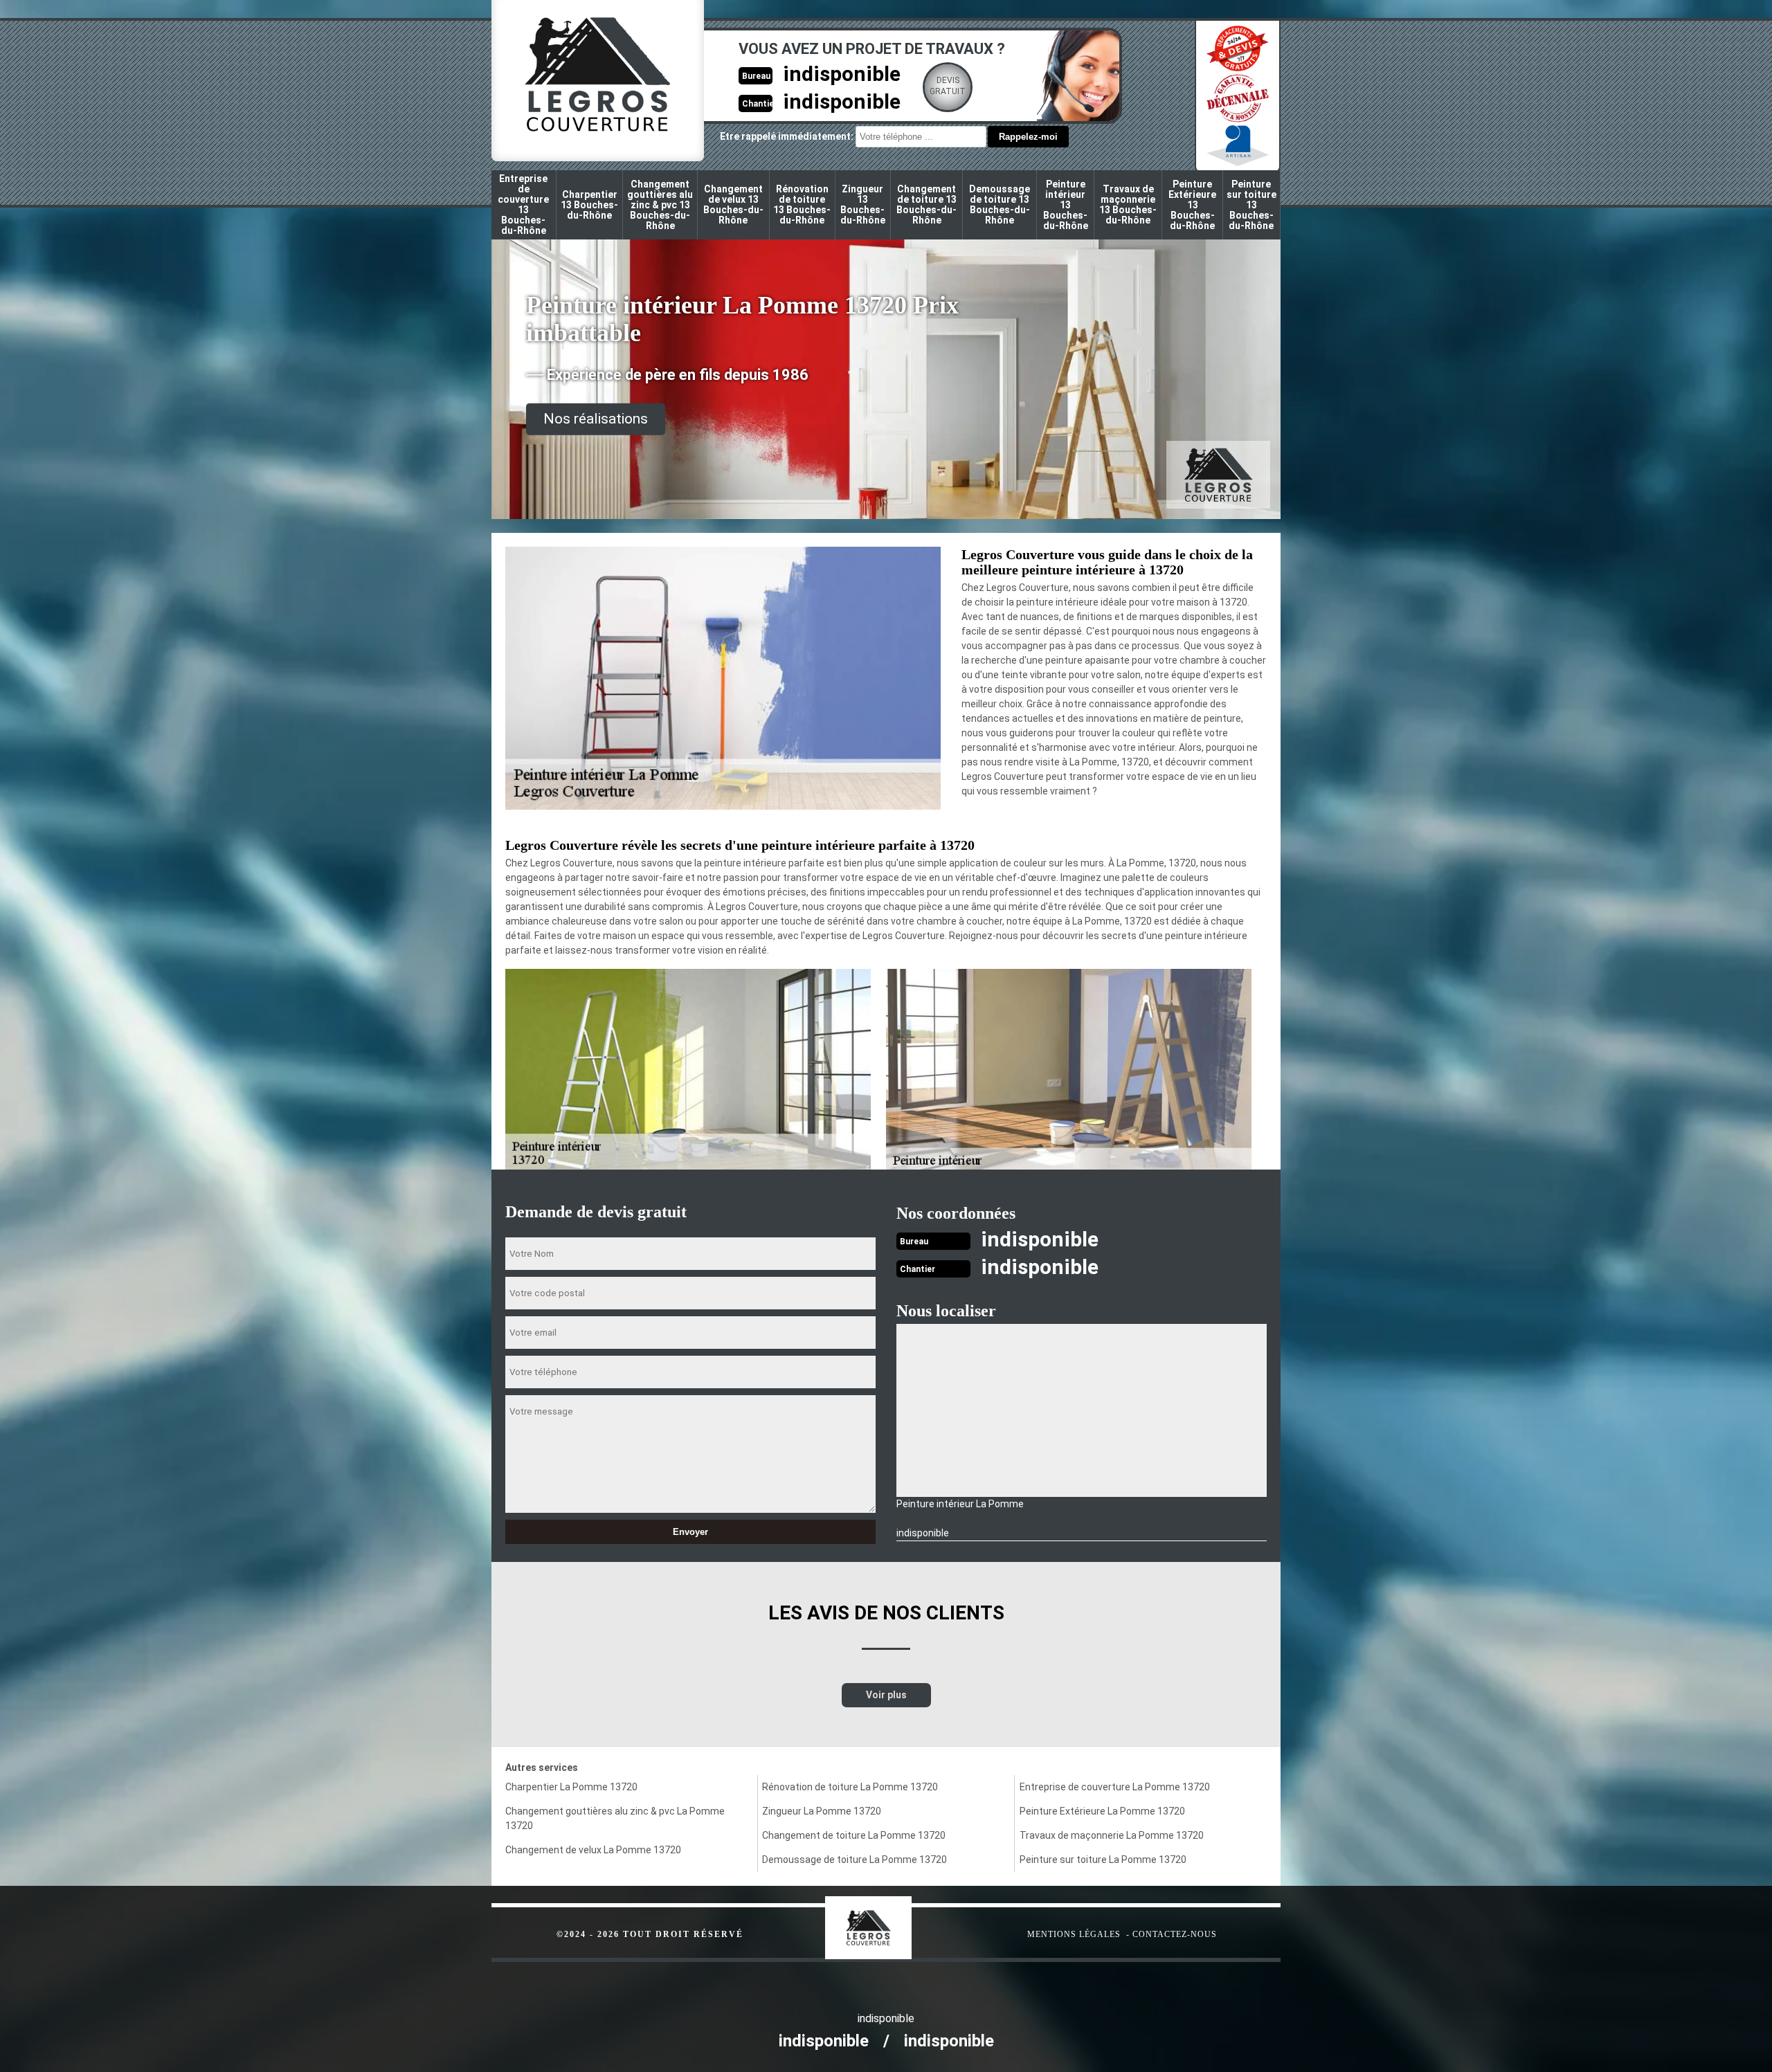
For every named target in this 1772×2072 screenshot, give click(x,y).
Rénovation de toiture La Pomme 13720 (850, 1787)
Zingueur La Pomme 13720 (822, 1811)
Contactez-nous (1175, 1934)
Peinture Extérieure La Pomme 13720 (1102, 1811)
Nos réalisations (596, 419)
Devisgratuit (948, 86)
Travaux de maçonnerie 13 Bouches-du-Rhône (1128, 205)
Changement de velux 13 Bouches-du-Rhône (733, 205)
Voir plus (886, 1695)
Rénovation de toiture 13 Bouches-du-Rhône (802, 205)
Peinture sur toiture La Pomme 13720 (1103, 1860)
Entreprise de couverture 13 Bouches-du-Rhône (523, 205)
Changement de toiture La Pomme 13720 (854, 1835)
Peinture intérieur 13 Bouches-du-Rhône (1066, 205)
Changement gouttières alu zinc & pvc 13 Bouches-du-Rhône (660, 205)
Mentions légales (1074, 1934)
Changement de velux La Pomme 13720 (593, 1850)
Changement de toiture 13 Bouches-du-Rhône (926, 205)
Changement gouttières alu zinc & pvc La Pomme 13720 (615, 1818)
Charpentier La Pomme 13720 (571, 1787)
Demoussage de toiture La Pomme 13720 (855, 1860)
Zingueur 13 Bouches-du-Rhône (863, 205)
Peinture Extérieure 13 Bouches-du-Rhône (1192, 205)
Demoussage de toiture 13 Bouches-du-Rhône (1000, 205)
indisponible (842, 74)
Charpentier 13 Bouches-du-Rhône (589, 205)
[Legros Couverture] (897, 1921)
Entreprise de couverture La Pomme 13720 (1115, 1787)
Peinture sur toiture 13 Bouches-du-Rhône (1251, 205)
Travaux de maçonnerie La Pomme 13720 (1112, 1835)
